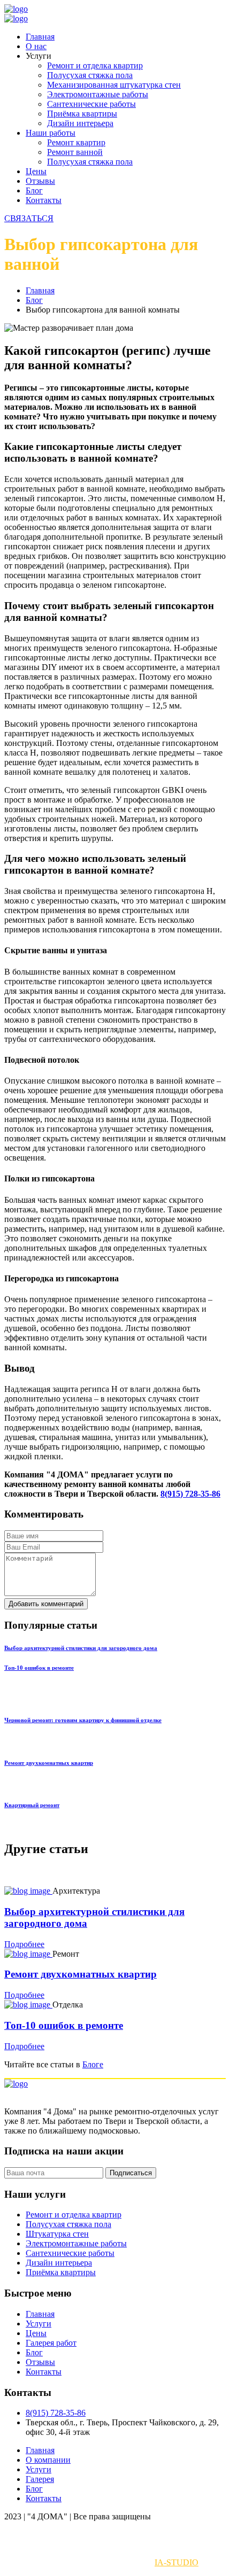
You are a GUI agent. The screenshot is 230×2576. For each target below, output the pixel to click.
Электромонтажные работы (98, 94)
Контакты (44, 200)
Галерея (40, 2479)
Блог (34, 190)
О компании (48, 2460)
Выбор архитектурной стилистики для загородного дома (81, 1648)
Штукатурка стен (57, 2234)
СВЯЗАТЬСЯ (29, 218)
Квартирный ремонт (32, 1805)
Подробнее (24, 1944)
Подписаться (131, 2173)
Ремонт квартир (76, 142)
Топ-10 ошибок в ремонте (39, 1668)
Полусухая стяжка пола (90, 75)
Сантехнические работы (91, 104)
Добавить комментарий (46, 1604)
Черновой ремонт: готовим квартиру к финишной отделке (83, 1720)
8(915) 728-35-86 (190, 1494)
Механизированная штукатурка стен (114, 85)
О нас (36, 46)
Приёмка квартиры (82, 114)
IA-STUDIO (177, 2562)
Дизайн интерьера (80, 123)
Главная (40, 37)
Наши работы (51, 133)
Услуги (39, 2324)
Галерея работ (51, 2343)
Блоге (93, 2064)
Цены (36, 171)
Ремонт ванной (75, 152)
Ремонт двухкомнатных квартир (49, 1763)
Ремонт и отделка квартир (95, 65)
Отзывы (40, 181)
